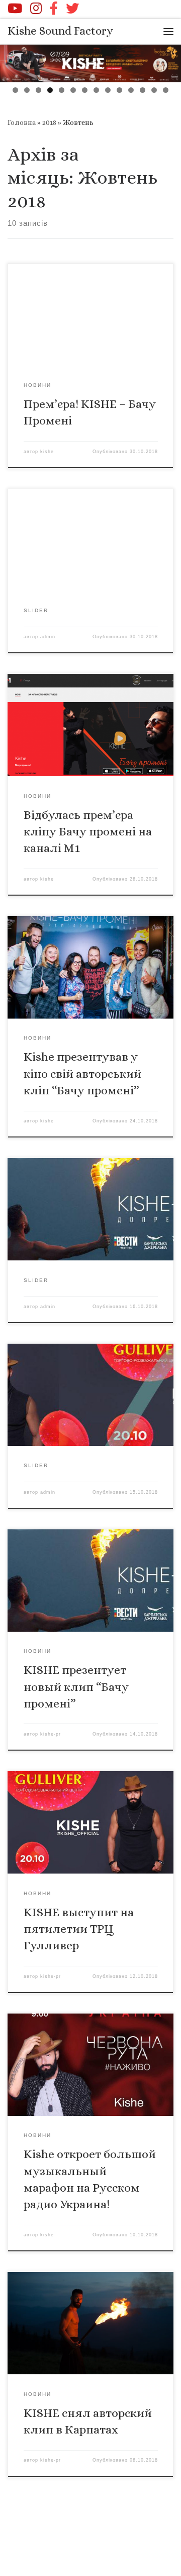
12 (143, 90)
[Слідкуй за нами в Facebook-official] (54, 8)
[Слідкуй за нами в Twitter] (72, 8)
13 (154, 90)
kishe (47, 452)
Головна (22, 122)
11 (131, 90)
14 (166, 90)
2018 (49, 122)
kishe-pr (51, 1734)
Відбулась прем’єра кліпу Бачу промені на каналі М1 (88, 832)
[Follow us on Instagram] (36, 8)
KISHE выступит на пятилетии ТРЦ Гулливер (79, 1929)
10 (119, 90)
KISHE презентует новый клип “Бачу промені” (76, 1687)
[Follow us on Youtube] (15, 8)
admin (48, 637)
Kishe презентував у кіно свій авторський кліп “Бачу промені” (82, 1074)
